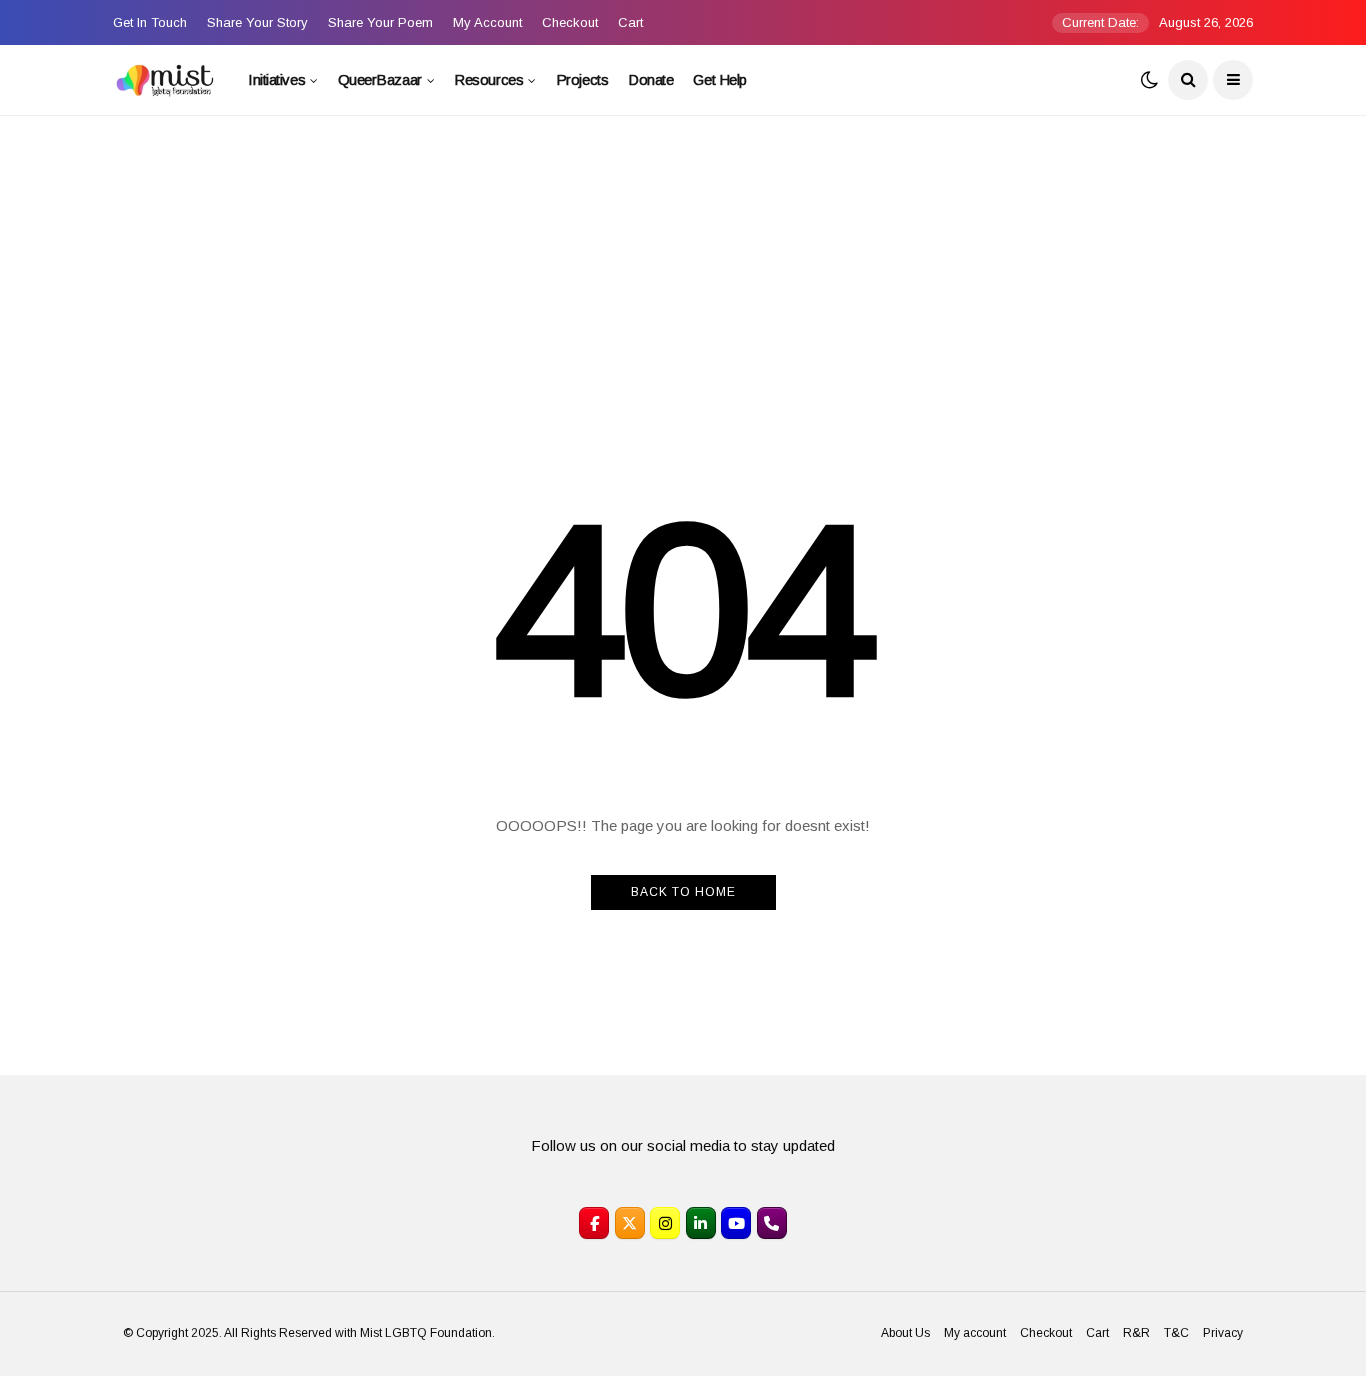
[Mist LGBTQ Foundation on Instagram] (665, 1223)
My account (487, 22)
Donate (650, 79)
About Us (905, 1333)
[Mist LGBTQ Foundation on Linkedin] (701, 1223)
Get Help (719, 79)
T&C (1176, 1333)
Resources (488, 79)
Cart (630, 22)
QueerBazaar (380, 79)
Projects (582, 79)
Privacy (1223, 1333)
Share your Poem (380, 22)
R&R (1136, 1333)
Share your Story (257, 22)
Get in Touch (150, 22)
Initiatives (276, 79)
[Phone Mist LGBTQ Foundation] (772, 1223)
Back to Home (683, 892)
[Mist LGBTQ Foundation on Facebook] (594, 1223)
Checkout (570, 22)
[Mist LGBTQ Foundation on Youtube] (736, 1223)
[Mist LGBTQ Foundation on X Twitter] (630, 1223)
